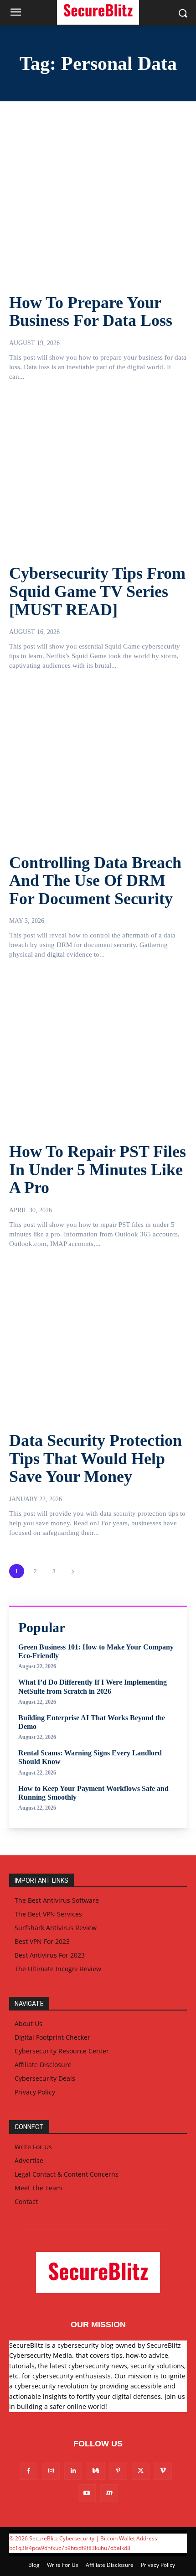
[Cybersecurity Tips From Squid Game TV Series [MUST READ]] (98, 476)
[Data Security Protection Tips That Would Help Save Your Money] (98, 1343)
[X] (141, 2471)
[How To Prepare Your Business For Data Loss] (98, 204)
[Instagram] (51, 2471)
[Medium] (95, 2471)
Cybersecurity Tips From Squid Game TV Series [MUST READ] (97, 591)
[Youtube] (87, 2493)
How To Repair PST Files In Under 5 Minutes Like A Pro (98, 1170)
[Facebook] (28, 2471)
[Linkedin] (73, 2471)
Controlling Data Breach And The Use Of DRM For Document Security (95, 881)
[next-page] (73, 1571)
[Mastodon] (109, 2493)
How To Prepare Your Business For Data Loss (91, 312)
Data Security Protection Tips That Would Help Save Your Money (95, 1458)
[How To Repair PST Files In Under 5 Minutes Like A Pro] (98, 1053)
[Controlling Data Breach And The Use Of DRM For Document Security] (98, 764)
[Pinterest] (118, 2471)
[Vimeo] (163, 2471)
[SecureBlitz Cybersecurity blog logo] (98, 2272)
